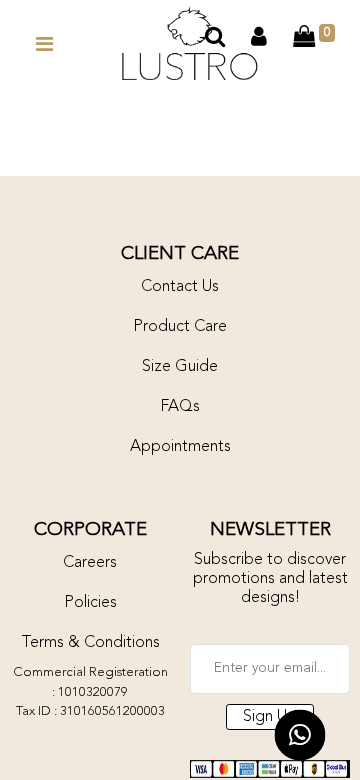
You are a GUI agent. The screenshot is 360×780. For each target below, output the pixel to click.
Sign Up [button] (270, 717)
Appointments (180, 447)
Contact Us (180, 287)
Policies (90, 603)
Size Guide (180, 367)
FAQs (180, 407)
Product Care (180, 327)
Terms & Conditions (90, 643)
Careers (90, 563)
